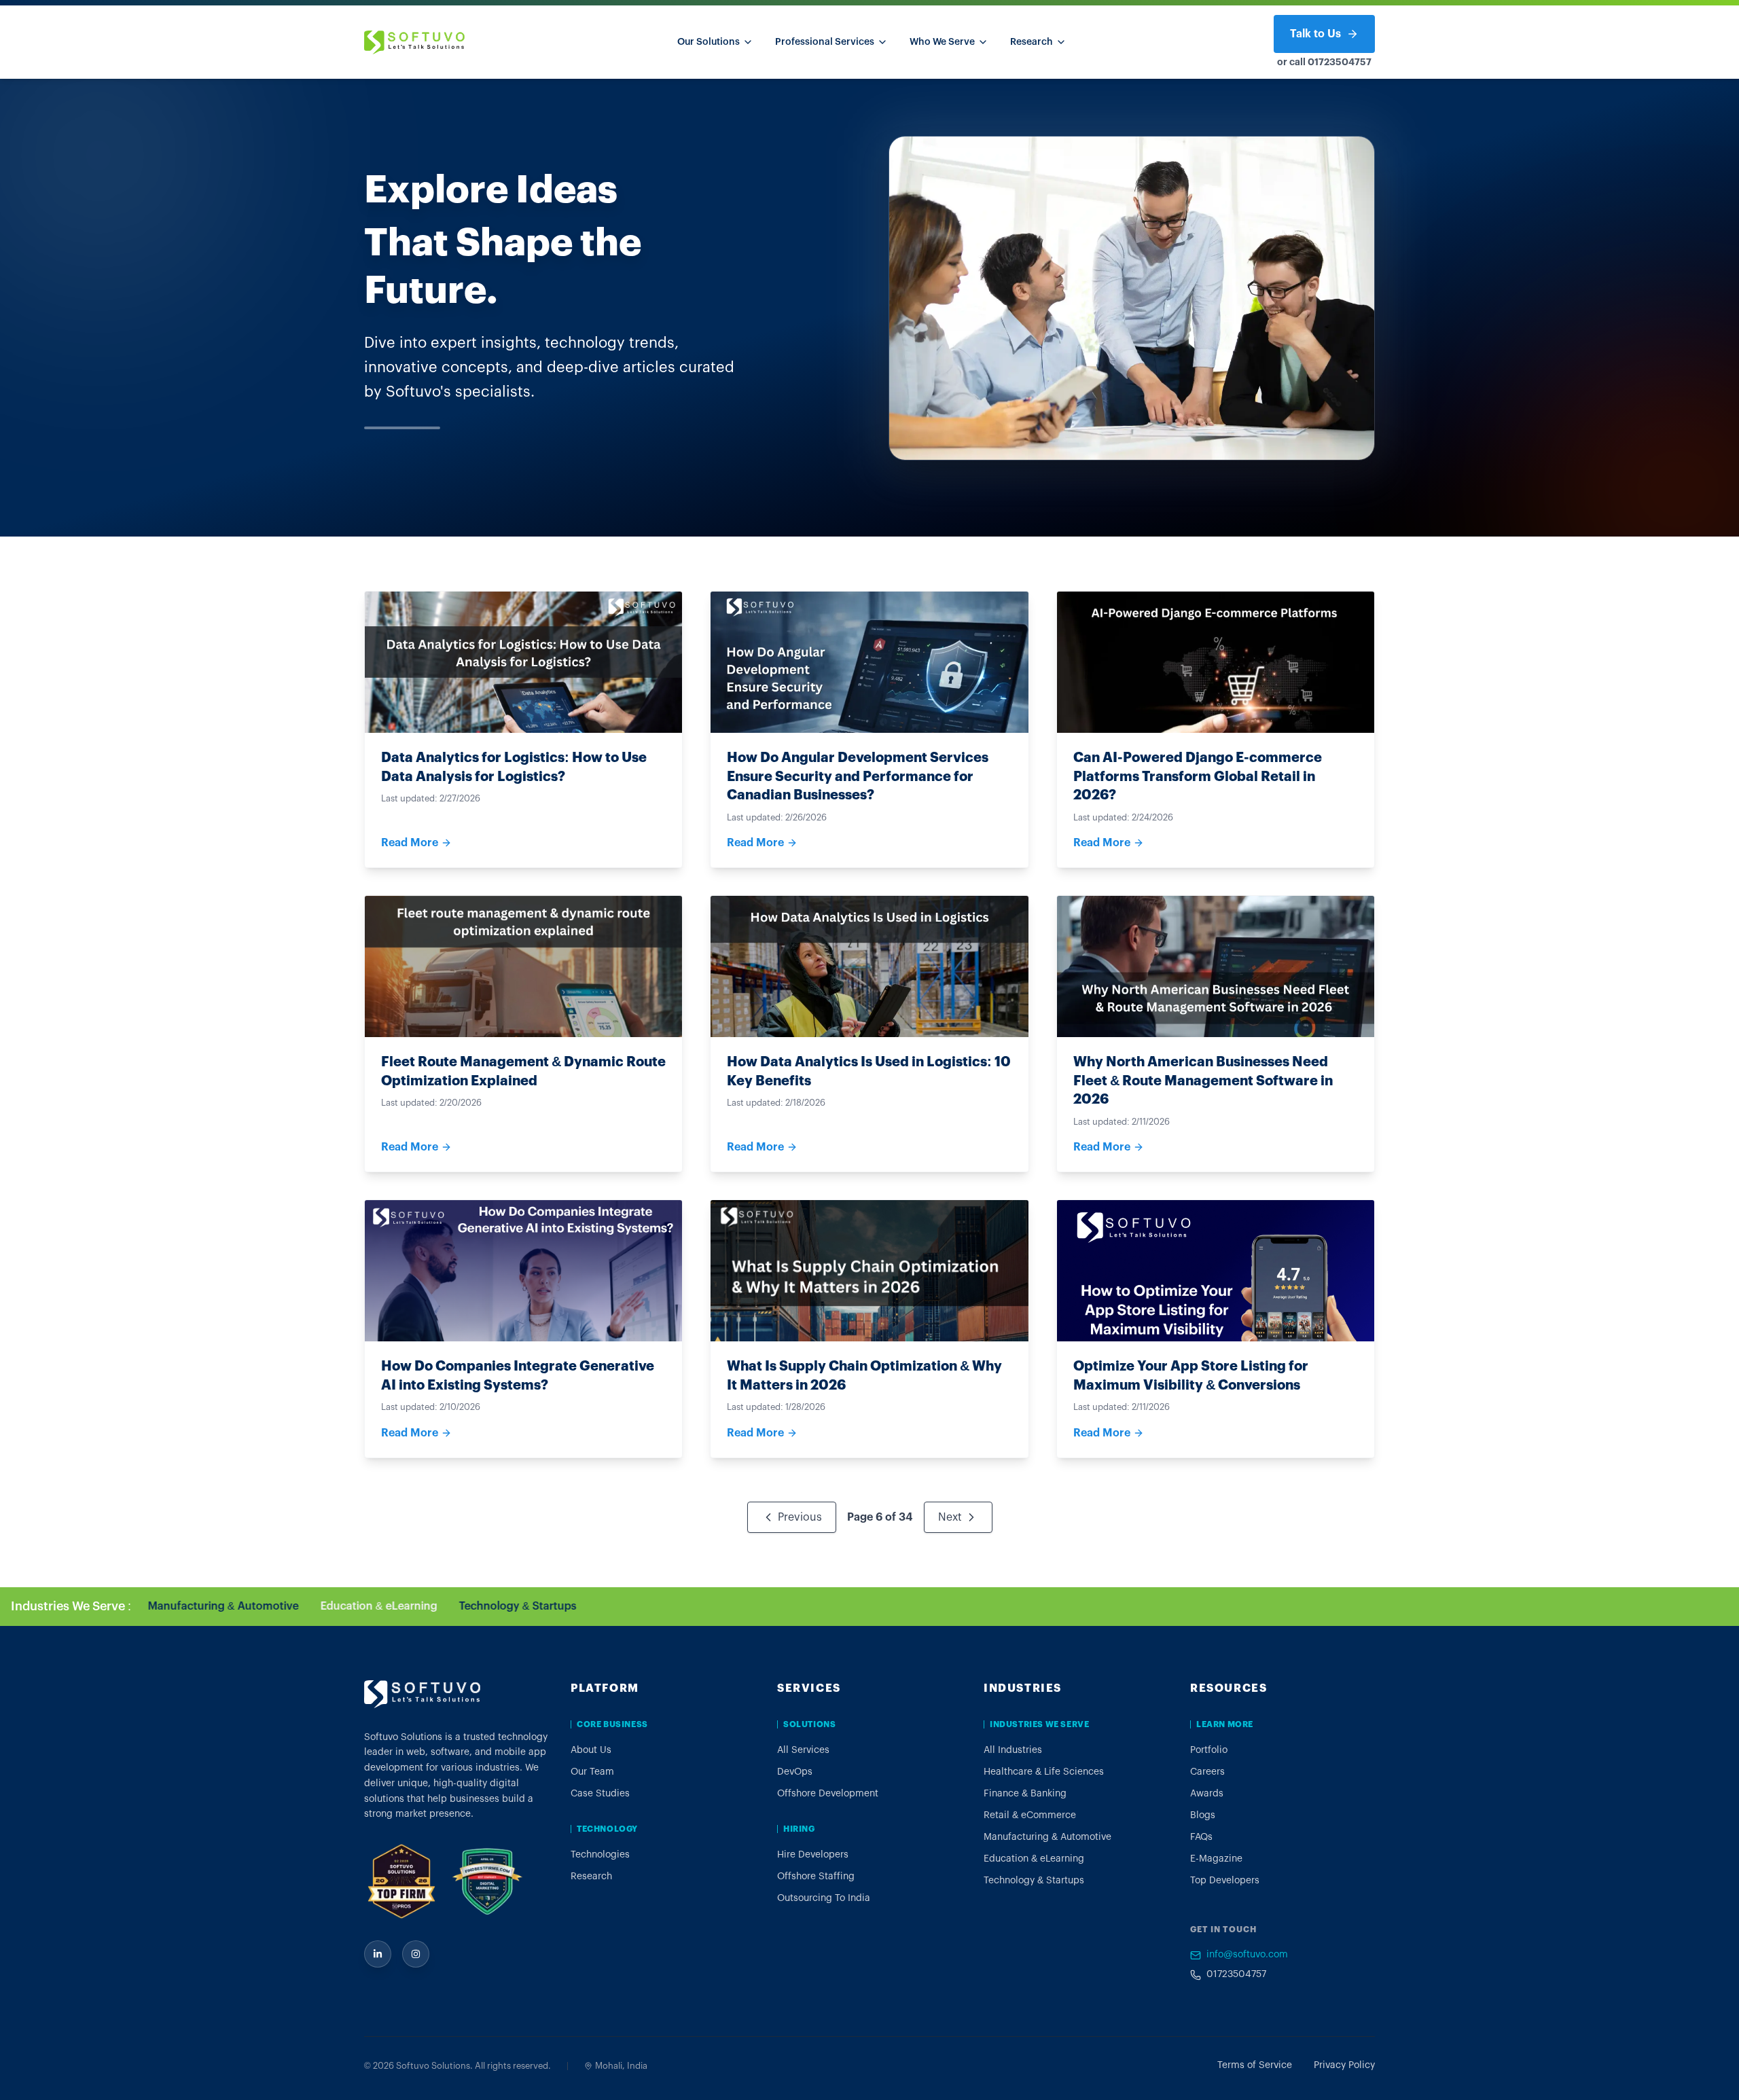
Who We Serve (942, 42)
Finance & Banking (324, 1606)
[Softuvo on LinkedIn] (378, 1954)
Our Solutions (709, 42)
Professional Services (825, 42)
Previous (800, 1517)
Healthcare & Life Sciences (185, 1606)
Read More (410, 843)
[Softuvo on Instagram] (416, 1954)
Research (1032, 42)
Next (950, 1517)
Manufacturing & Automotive (596, 1606)
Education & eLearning (751, 1606)
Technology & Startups (890, 1606)
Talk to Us (1315, 34)
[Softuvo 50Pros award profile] (401, 1881)
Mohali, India (621, 2066)
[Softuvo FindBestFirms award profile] (487, 1881)
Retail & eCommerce (446, 1606)
